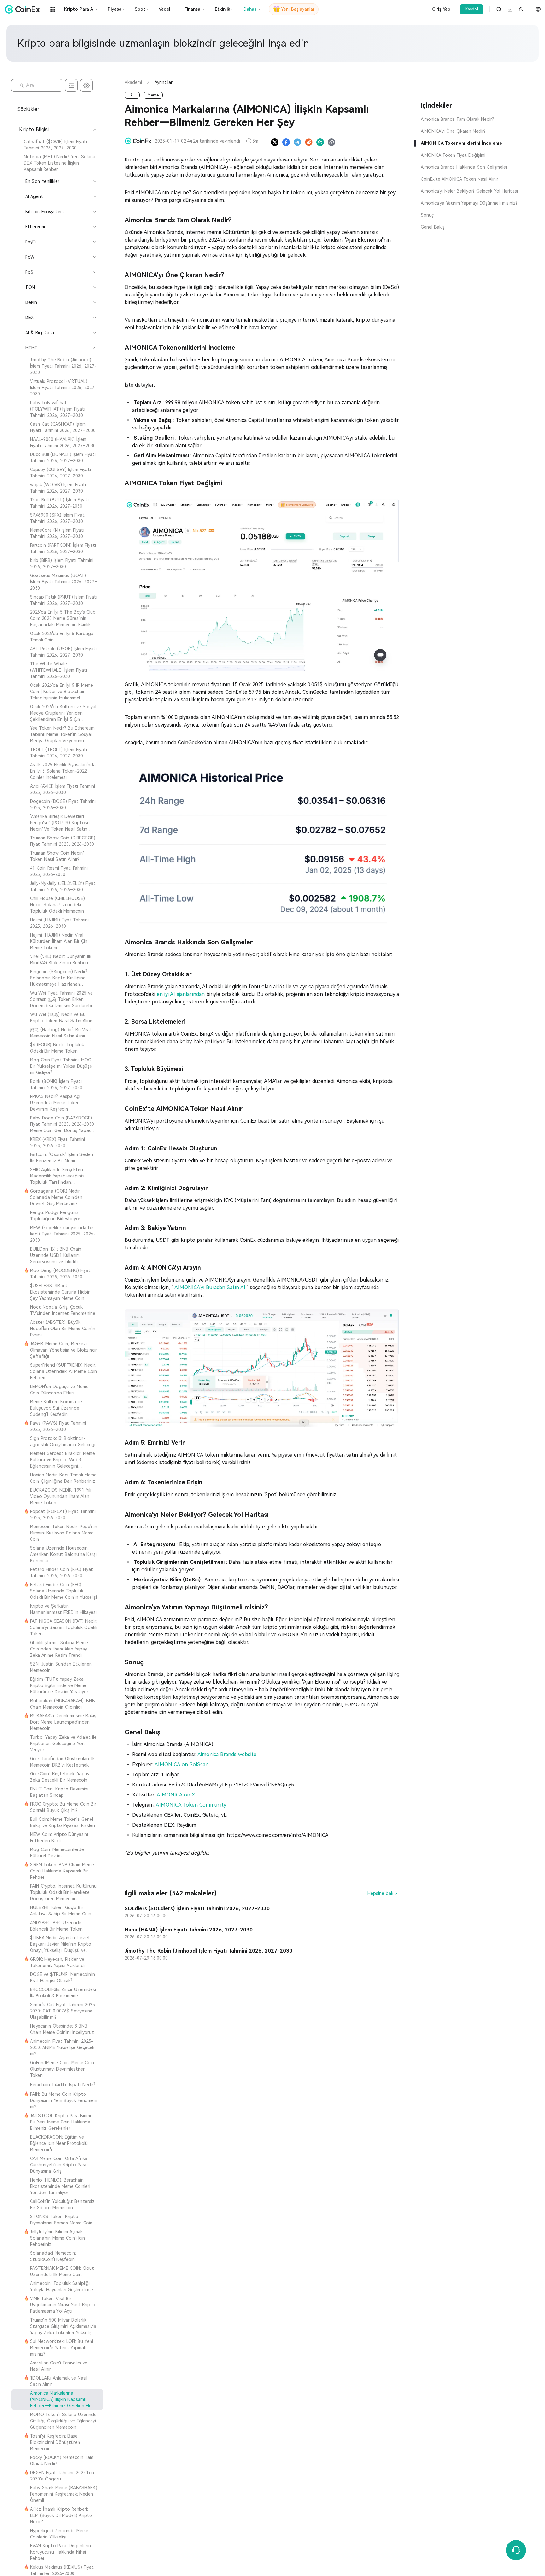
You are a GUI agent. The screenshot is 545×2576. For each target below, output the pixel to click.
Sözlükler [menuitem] (28, 109)
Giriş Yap (441, 9)
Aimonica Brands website (227, 1754)
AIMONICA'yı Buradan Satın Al (211, 1287)
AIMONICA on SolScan (182, 1764)
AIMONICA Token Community (191, 1805)
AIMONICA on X (176, 1795)
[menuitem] (57, 145)
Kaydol (472, 9)
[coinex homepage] (24, 9)
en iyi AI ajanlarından (182, 994)
